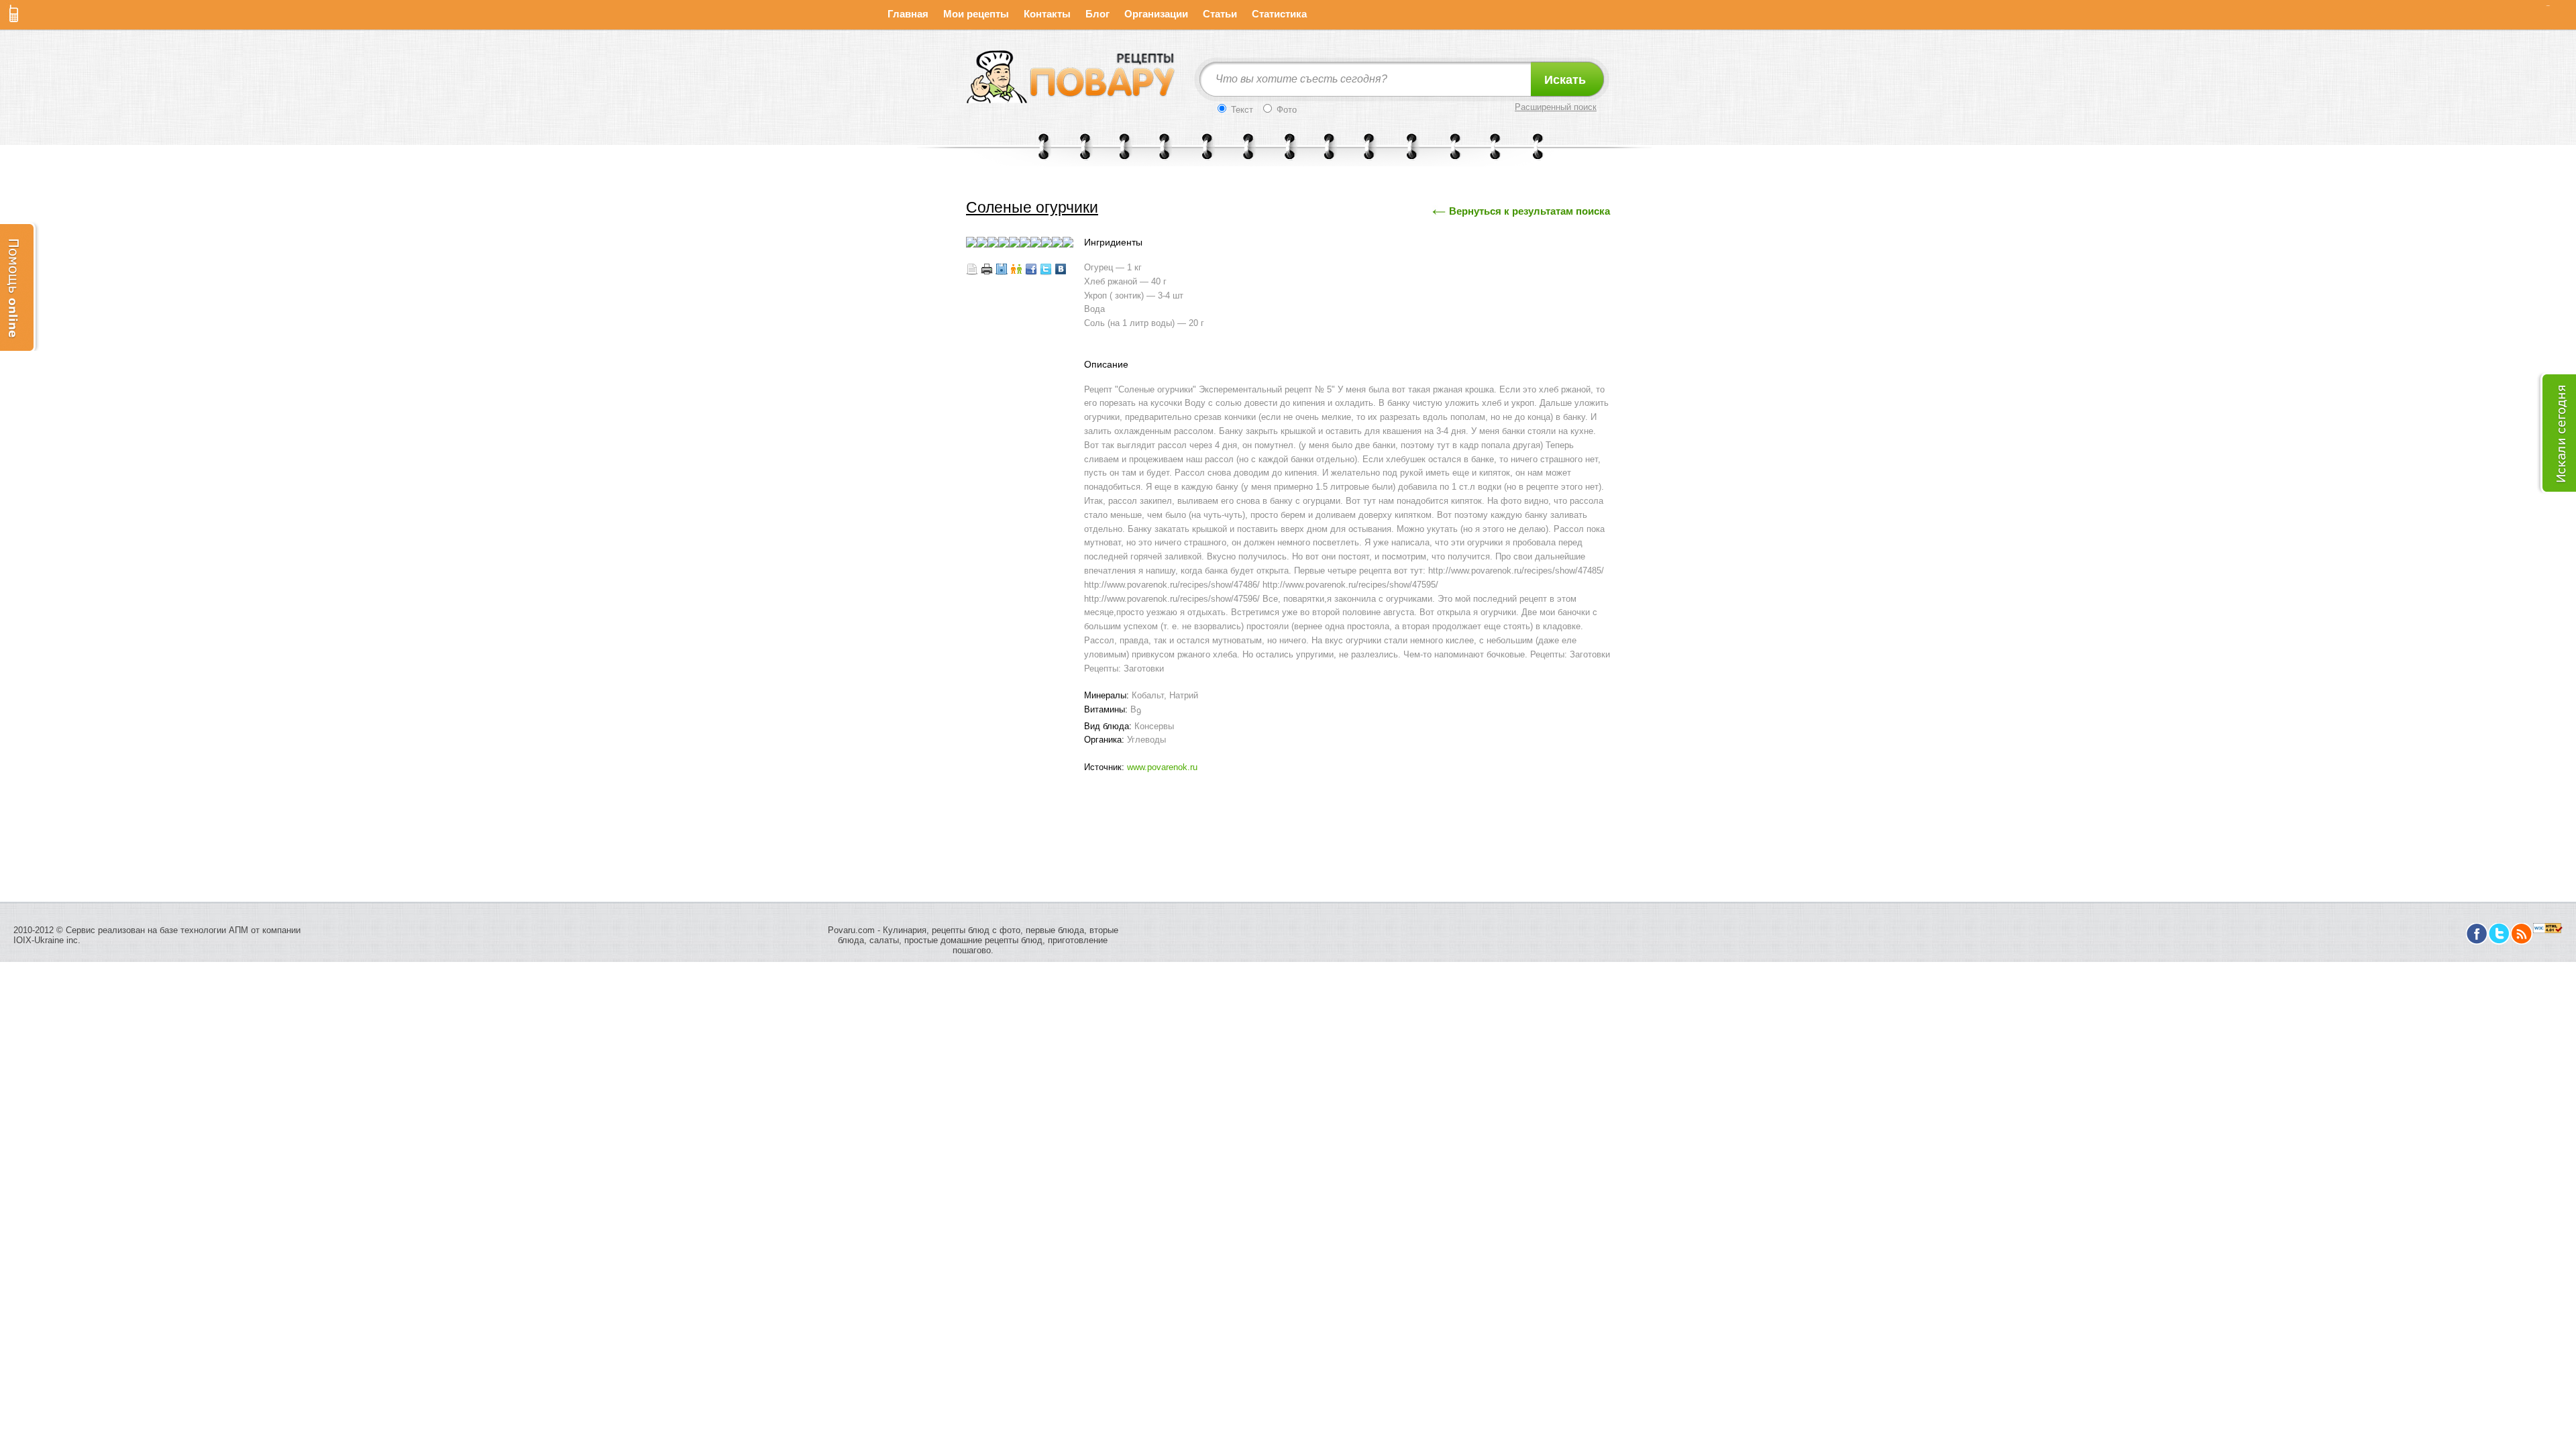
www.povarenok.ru (1162, 767)
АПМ (238, 930)
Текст (1241, 110)
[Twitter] (2499, 942)
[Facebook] (2477, 942)
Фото (1285, 110)
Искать (1565, 80)
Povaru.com (851, 930)
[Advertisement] (1288, 815)
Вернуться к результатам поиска (1529, 211)
